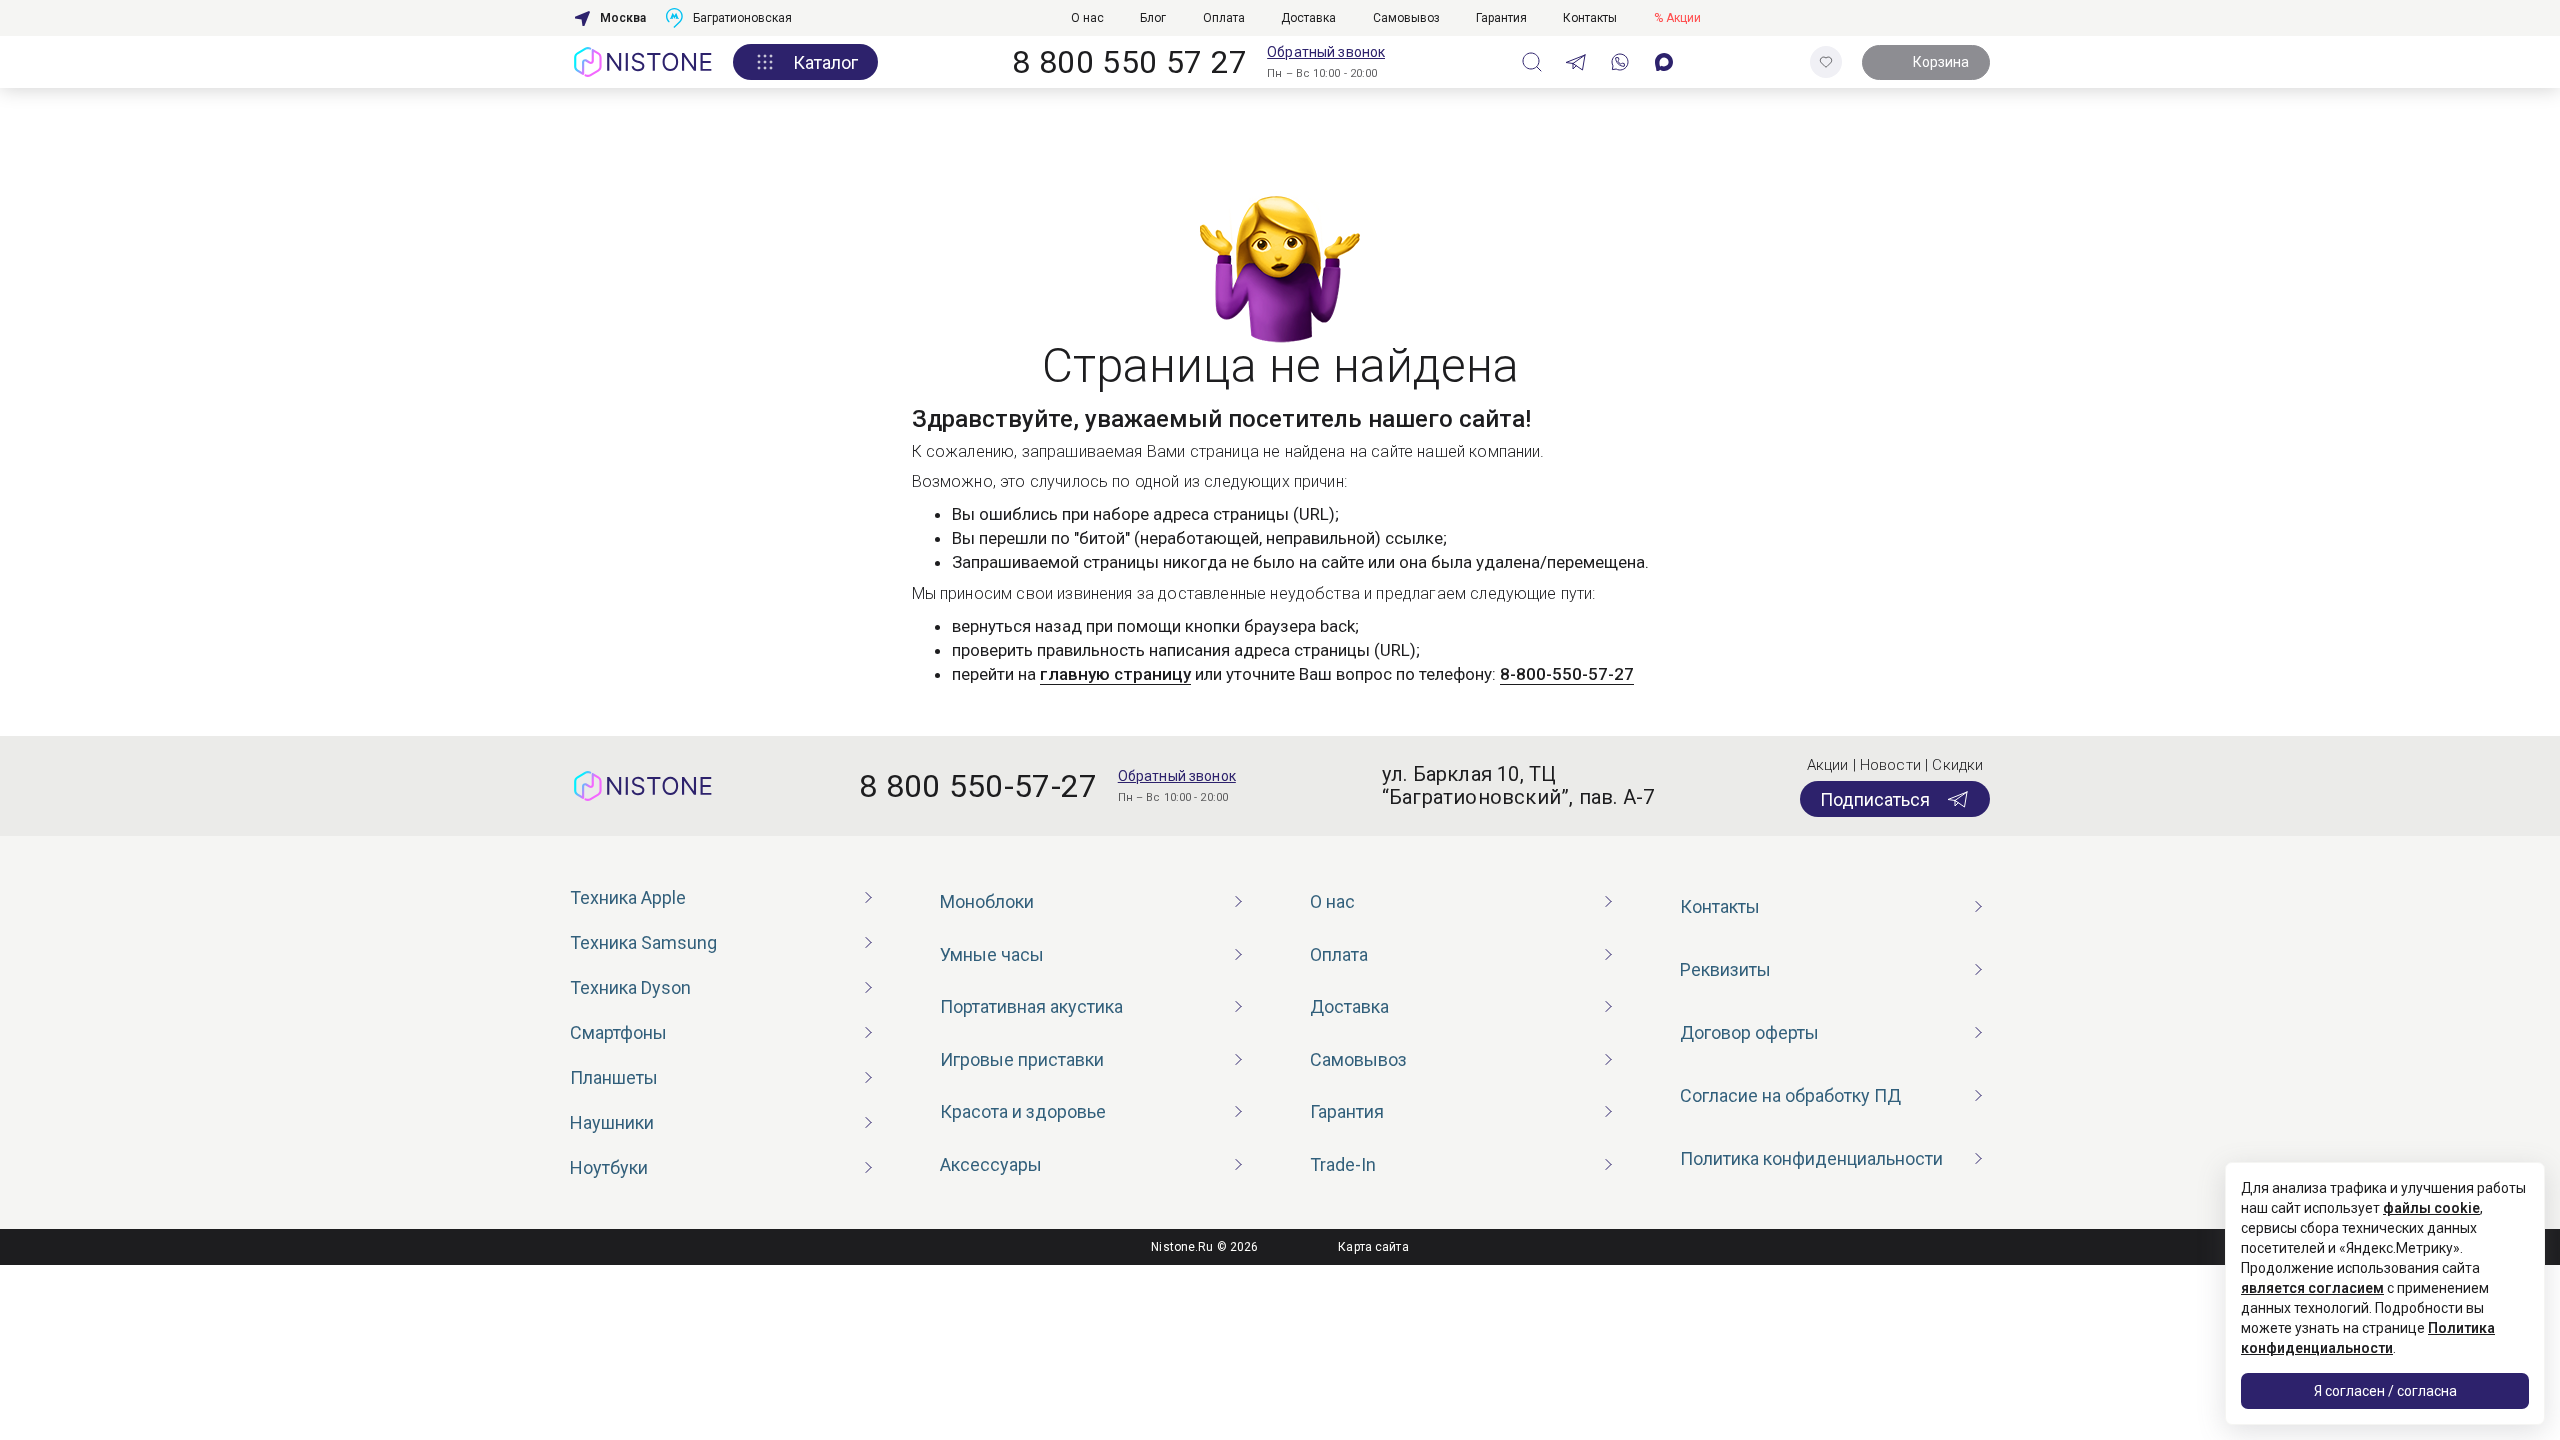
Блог (1153, 18)
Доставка (1308, 18)
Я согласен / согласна (2385, 1391)
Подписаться (1875, 799)
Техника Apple (628, 897)
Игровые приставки (1022, 1059)
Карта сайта (1373, 1247)
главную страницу (1115, 674)
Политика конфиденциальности (1811, 1158)
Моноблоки (987, 901)
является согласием (2312, 1288)
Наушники (612, 1122)
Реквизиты (1725, 969)
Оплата (1224, 18)
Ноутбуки (609, 1167)
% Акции (1677, 18)
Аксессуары (991, 1164)
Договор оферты (1749, 1032)
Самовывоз (1406, 18)
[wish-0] (1826, 62)
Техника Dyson (630, 987)
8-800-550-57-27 (1567, 674)
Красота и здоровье (1023, 1111)
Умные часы (992, 954)
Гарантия (1501, 18)
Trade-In (1343, 1164)
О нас (1087, 18)
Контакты (1590, 18)
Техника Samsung (643, 942)
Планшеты (614, 1077)
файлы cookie (2431, 1208)
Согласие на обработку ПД (1790, 1095)
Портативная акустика (1031, 1006)
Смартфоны (618, 1032)
